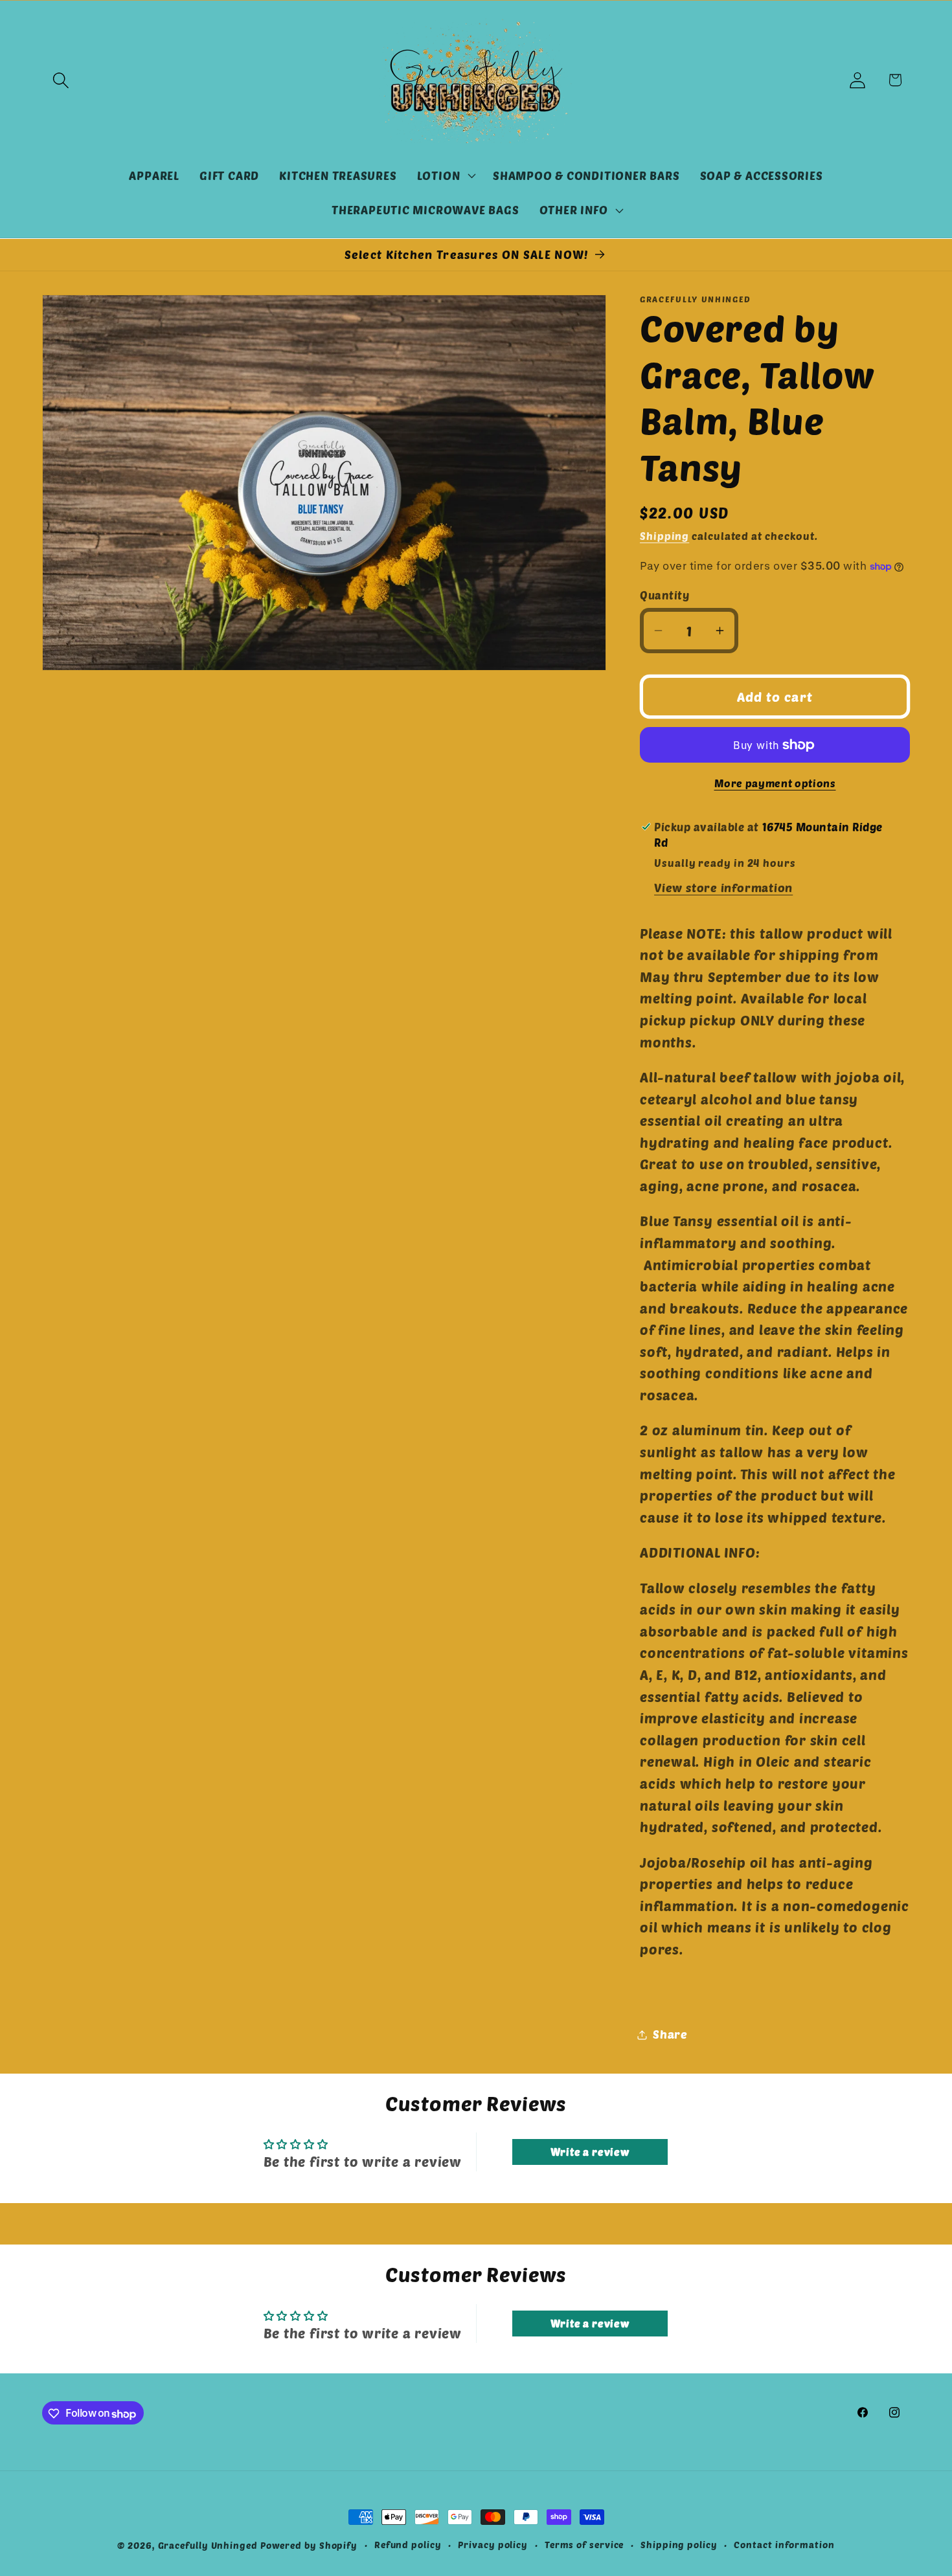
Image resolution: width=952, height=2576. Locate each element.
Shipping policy (679, 2545)
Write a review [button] (590, 2152)
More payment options (775, 783)
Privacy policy (493, 2545)
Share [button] (670, 2034)
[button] (61, 80)
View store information (723, 888)
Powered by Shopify (309, 2545)
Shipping (664, 536)
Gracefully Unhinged (208, 2545)
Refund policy (408, 2545)
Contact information (784, 2545)
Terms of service (584, 2545)
